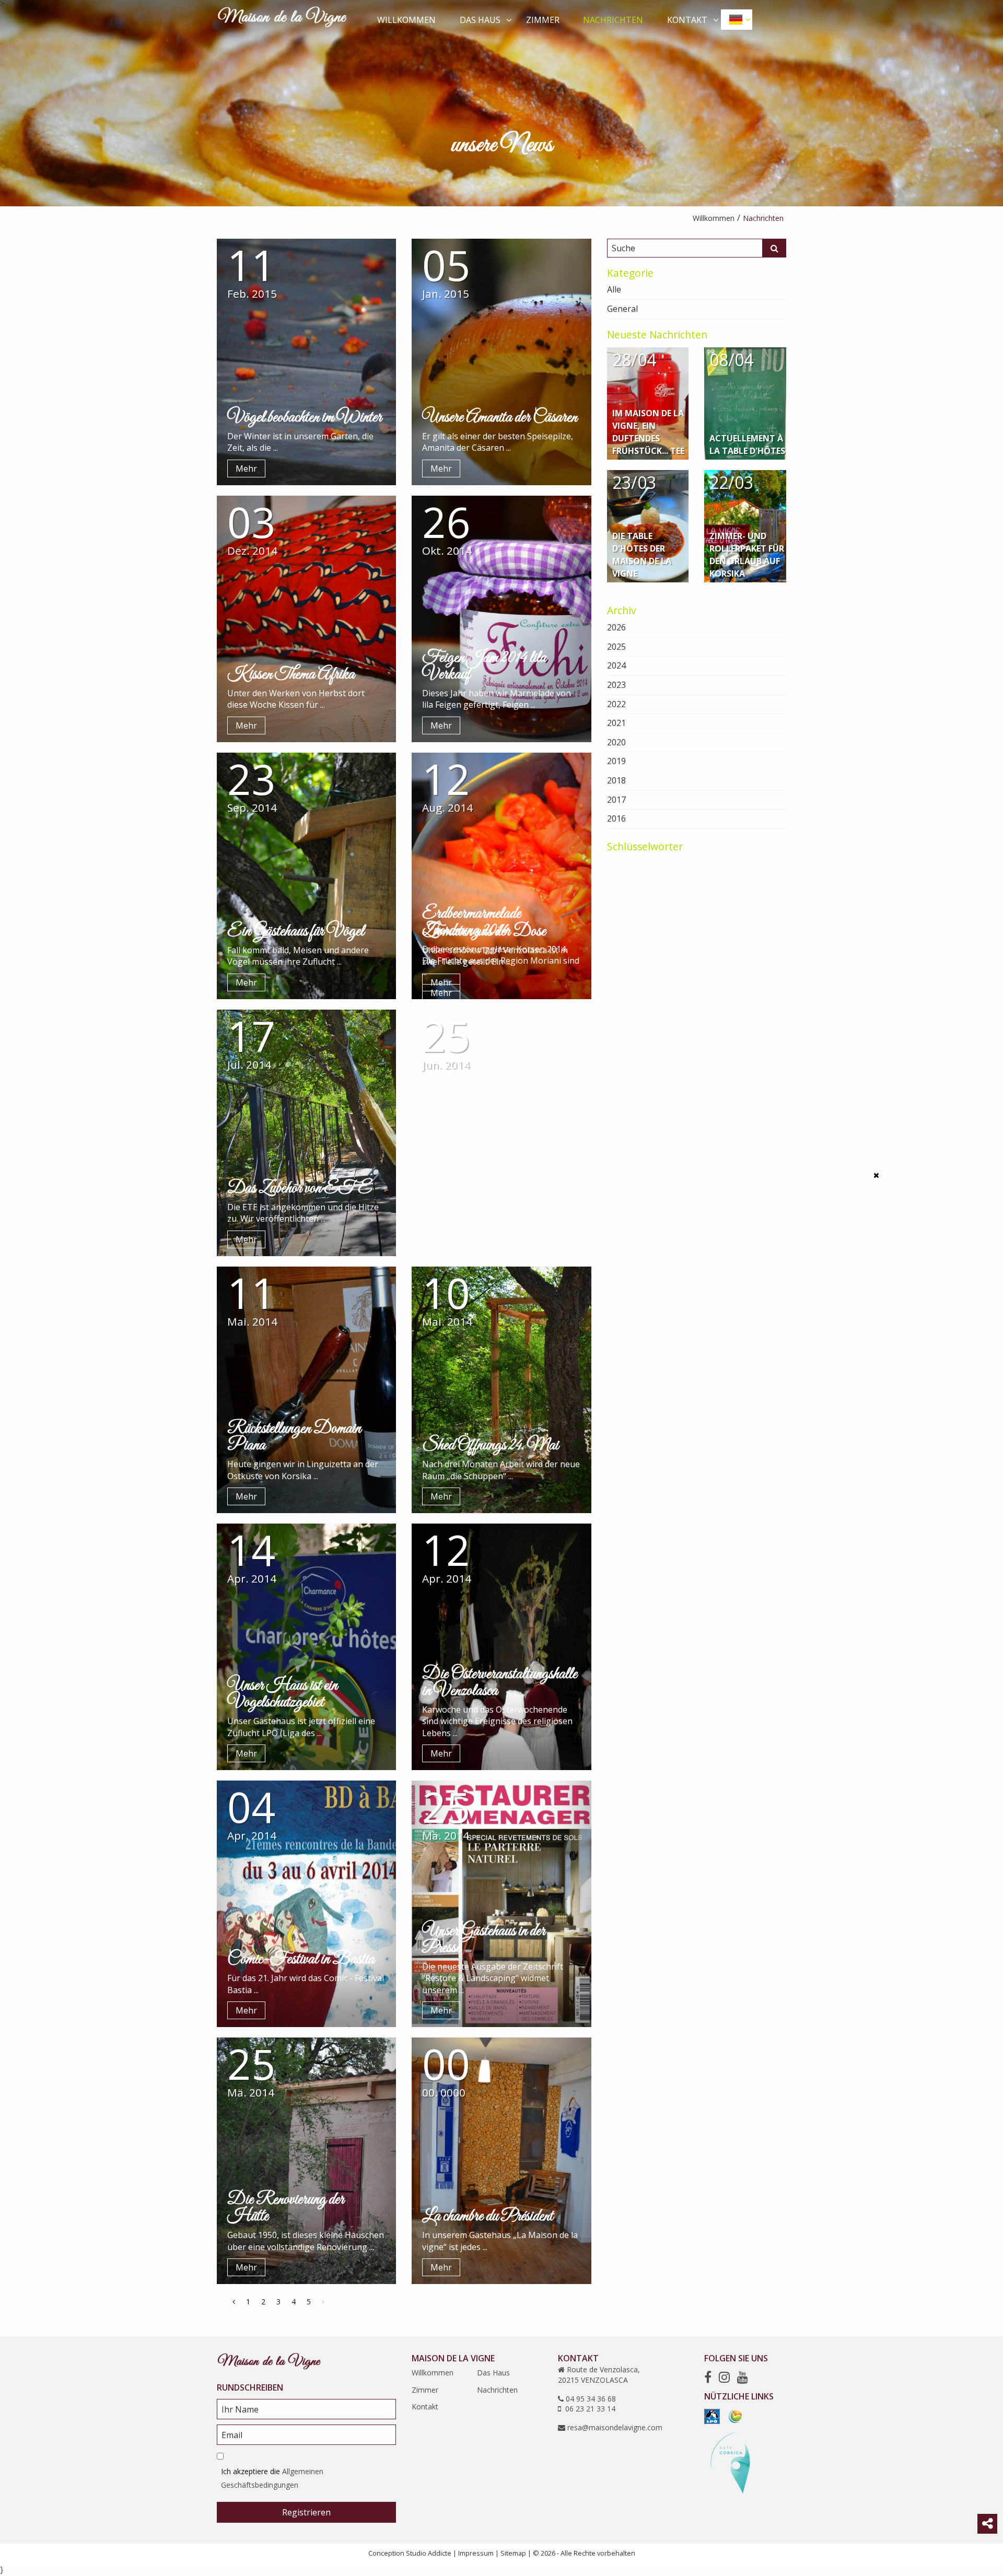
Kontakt (687, 20)
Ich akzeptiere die (272, 2478)
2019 (616, 761)
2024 (616, 665)
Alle (614, 289)
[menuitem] (407, 19)
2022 (616, 704)
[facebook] (708, 2377)
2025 (616, 647)
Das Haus (480, 20)
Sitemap (513, 2553)
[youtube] (743, 2377)
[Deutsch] (737, 19)
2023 (616, 685)
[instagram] (724, 2377)
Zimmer (543, 20)
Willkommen (406, 20)
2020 (616, 742)
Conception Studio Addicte (410, 2553)
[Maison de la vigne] (282, 19)
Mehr (246, 469)
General (622, 309)
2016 (616, 818)
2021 (616, 723)
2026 (616, 627)
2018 (616, 780)
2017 (616, 800)
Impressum (476, 2553)
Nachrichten (613, 20)
